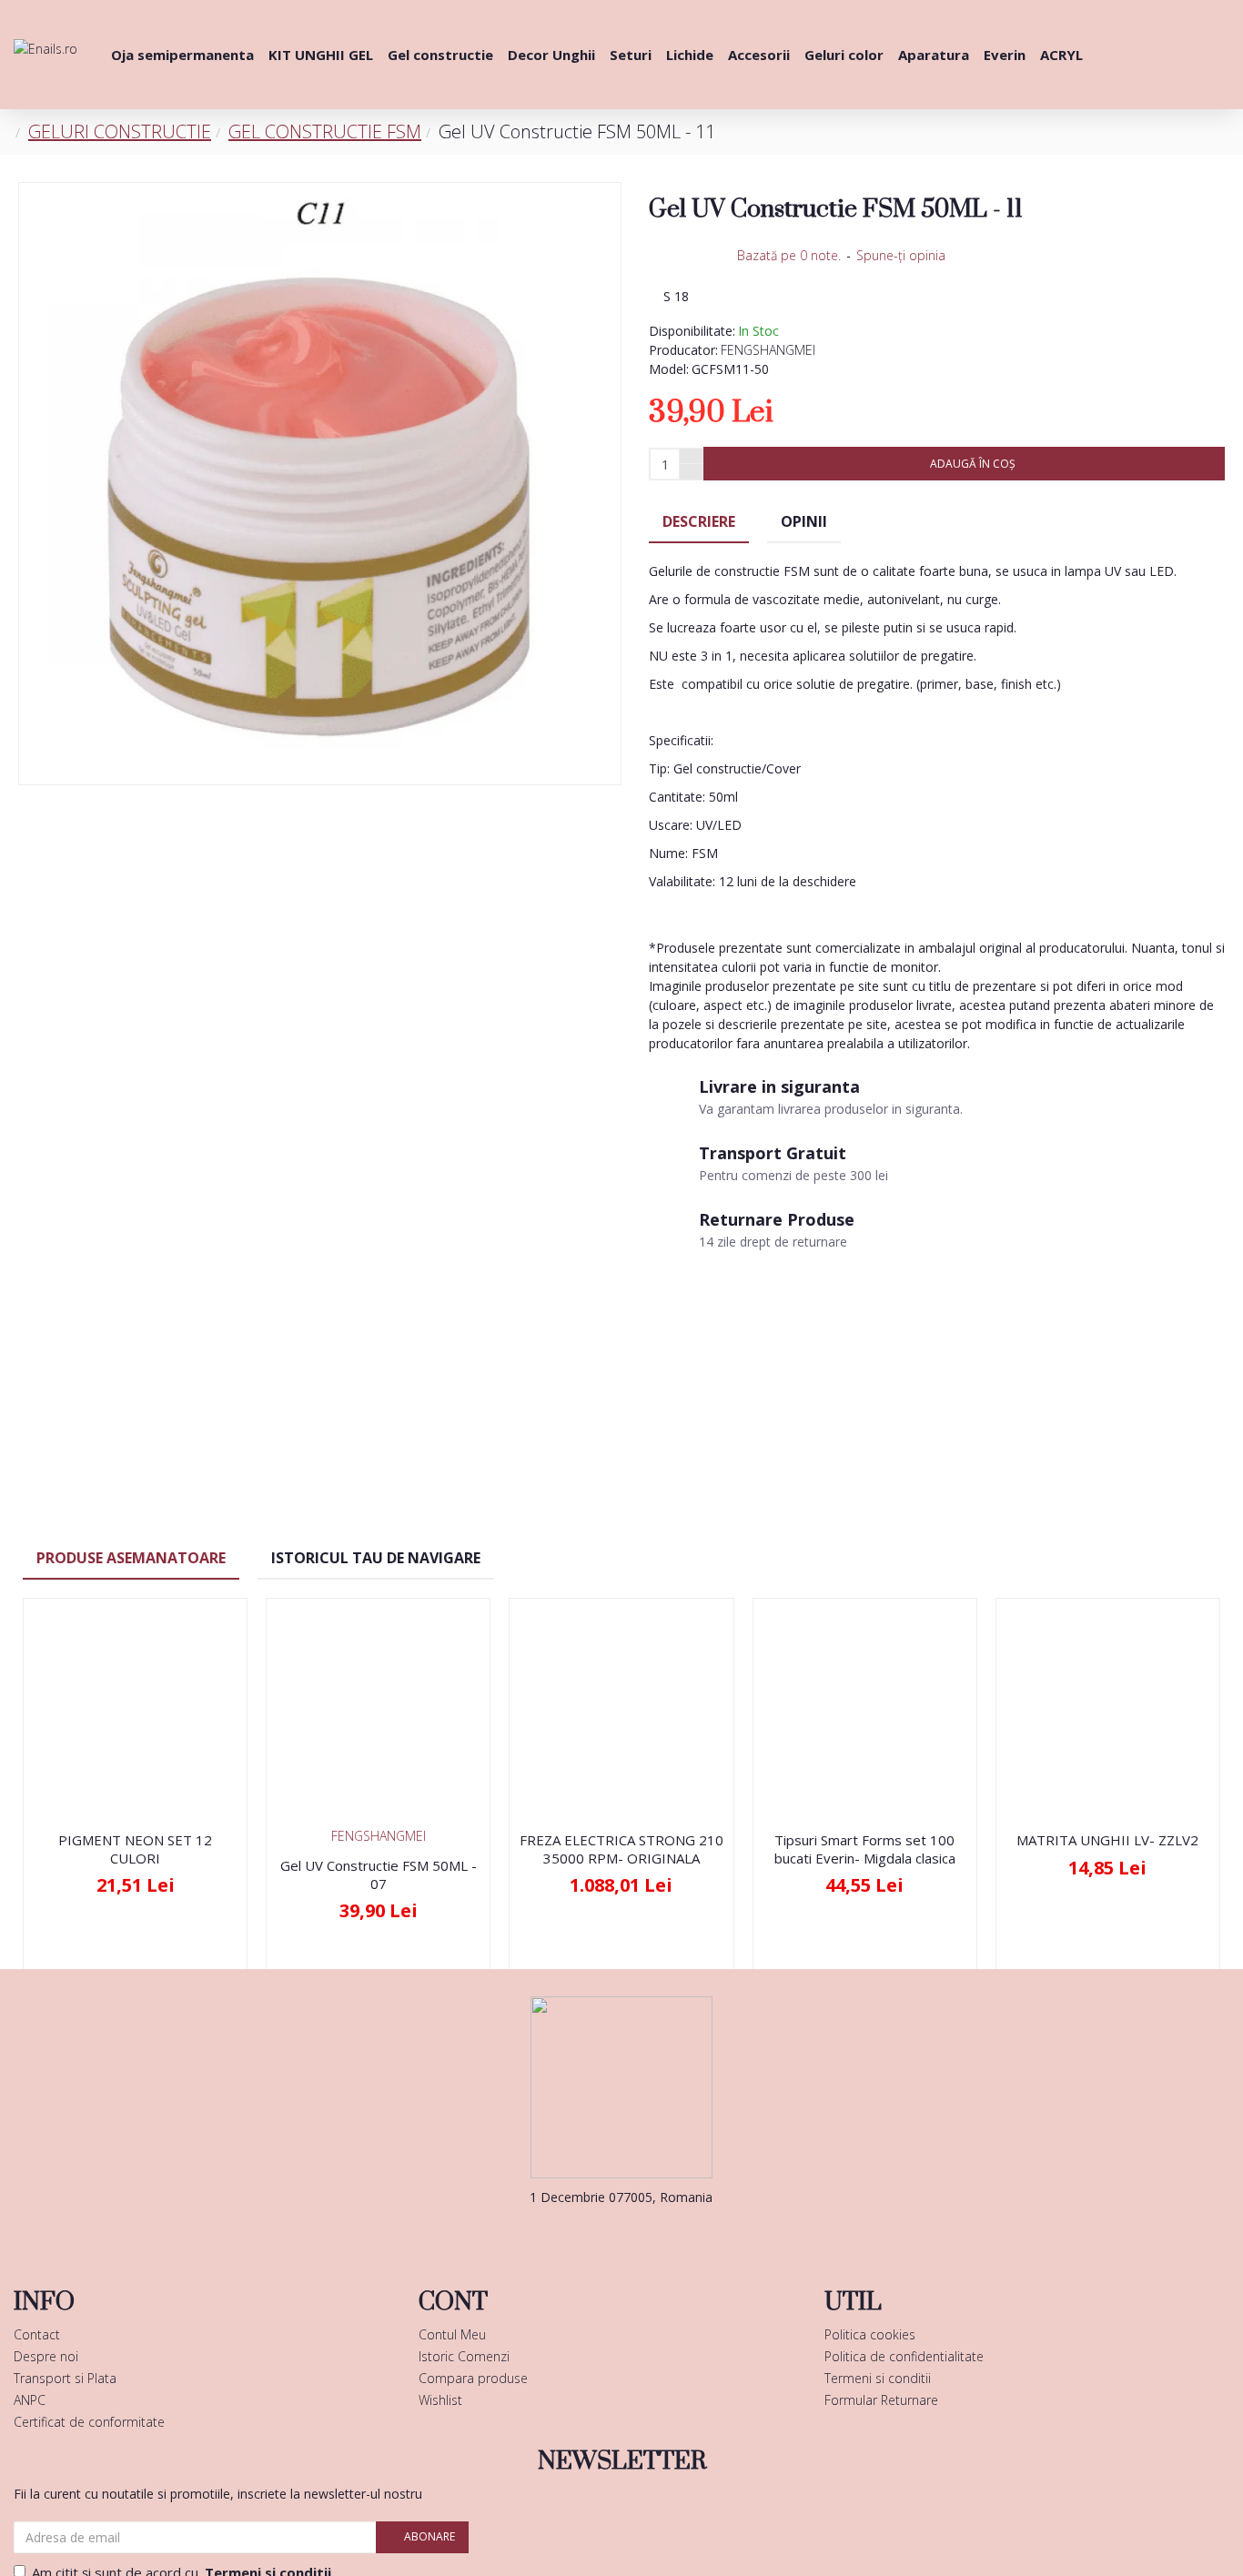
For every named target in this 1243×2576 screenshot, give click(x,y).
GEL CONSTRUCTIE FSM (325, 131)
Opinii (804, 521)
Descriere (699, 521)
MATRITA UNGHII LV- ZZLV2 (1107, 1840)
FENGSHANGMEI (768, 350)
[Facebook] (594, 2234)
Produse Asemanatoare (131, 1558)
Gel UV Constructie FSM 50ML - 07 (379, 1875)
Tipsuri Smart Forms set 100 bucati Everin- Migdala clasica (865, 1849)
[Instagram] (649, 2234)
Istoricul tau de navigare (376, 1558)
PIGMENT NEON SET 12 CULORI (135, 1849)
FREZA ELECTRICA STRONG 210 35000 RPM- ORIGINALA (621, 1849)
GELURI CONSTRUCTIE (120, 131)
